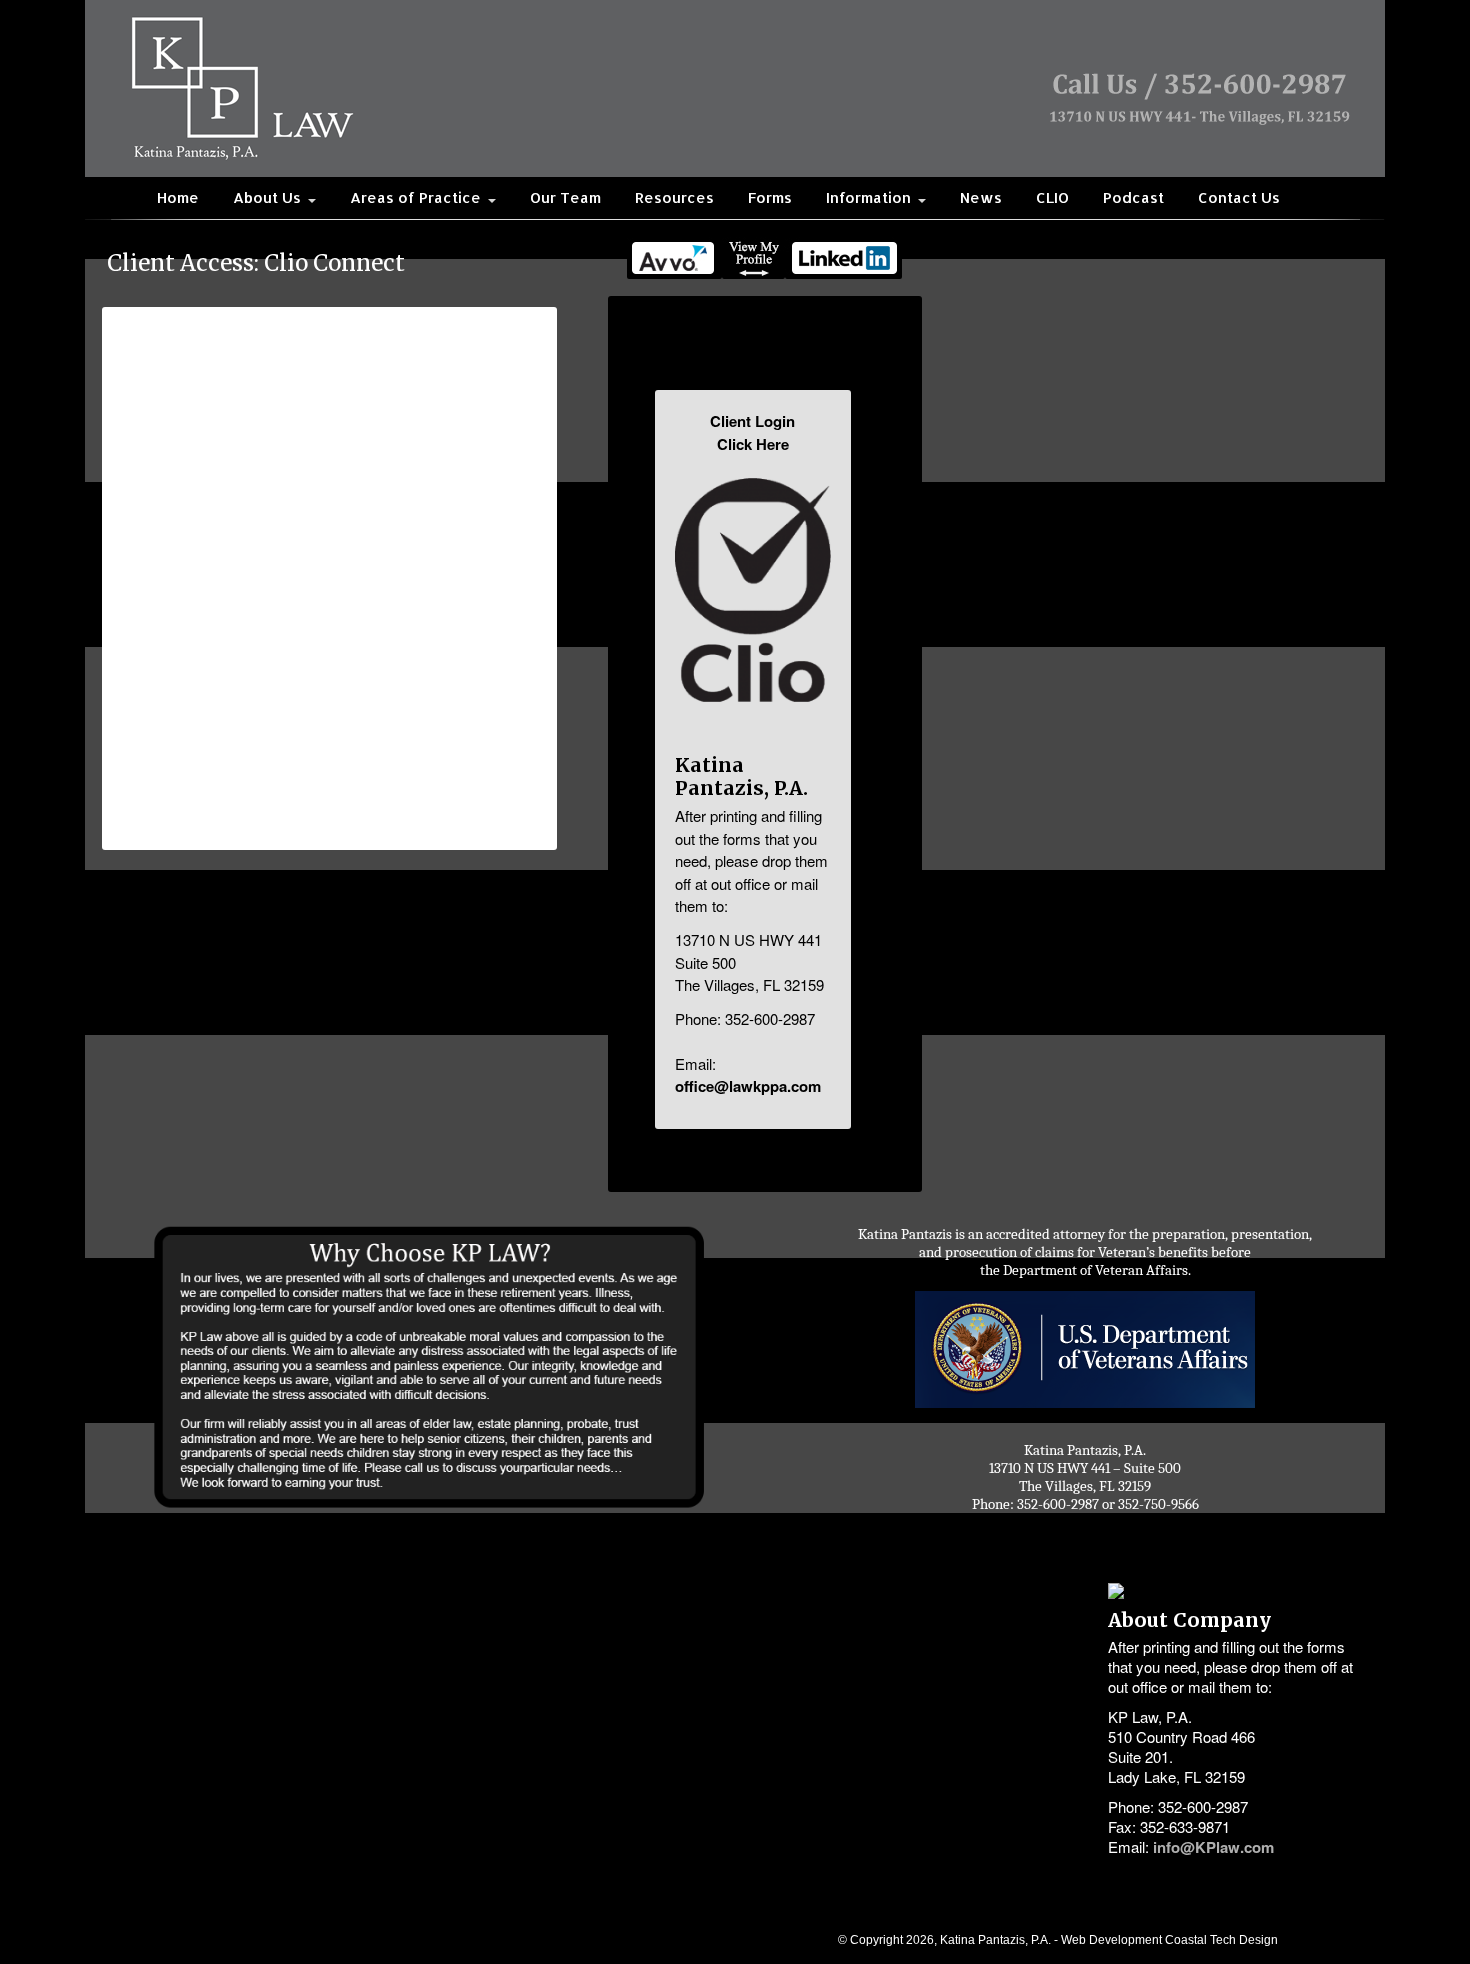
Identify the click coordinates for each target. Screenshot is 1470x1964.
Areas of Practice (417, 197)
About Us (269, 197)
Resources (674, 197)
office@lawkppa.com (748, 1086)
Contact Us (1239, 197)
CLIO (1052, 197)
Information (870, 197)
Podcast (1133, 197)
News (981, 197)
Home (178, 197)
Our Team (565, 197)
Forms (770, 197)
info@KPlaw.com (1213, 1847)
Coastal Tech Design (1221, 1939)
